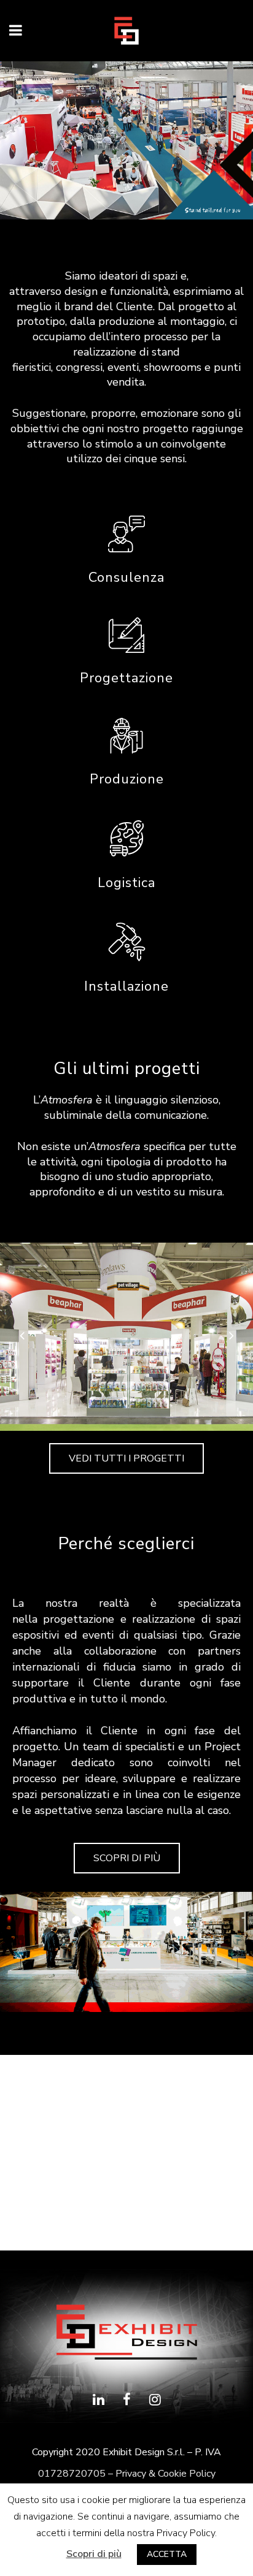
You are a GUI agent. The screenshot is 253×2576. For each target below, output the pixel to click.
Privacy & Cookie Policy (165, 2474)
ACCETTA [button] (167, 2554)
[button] (126, 1458)
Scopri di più (94, 2554)
